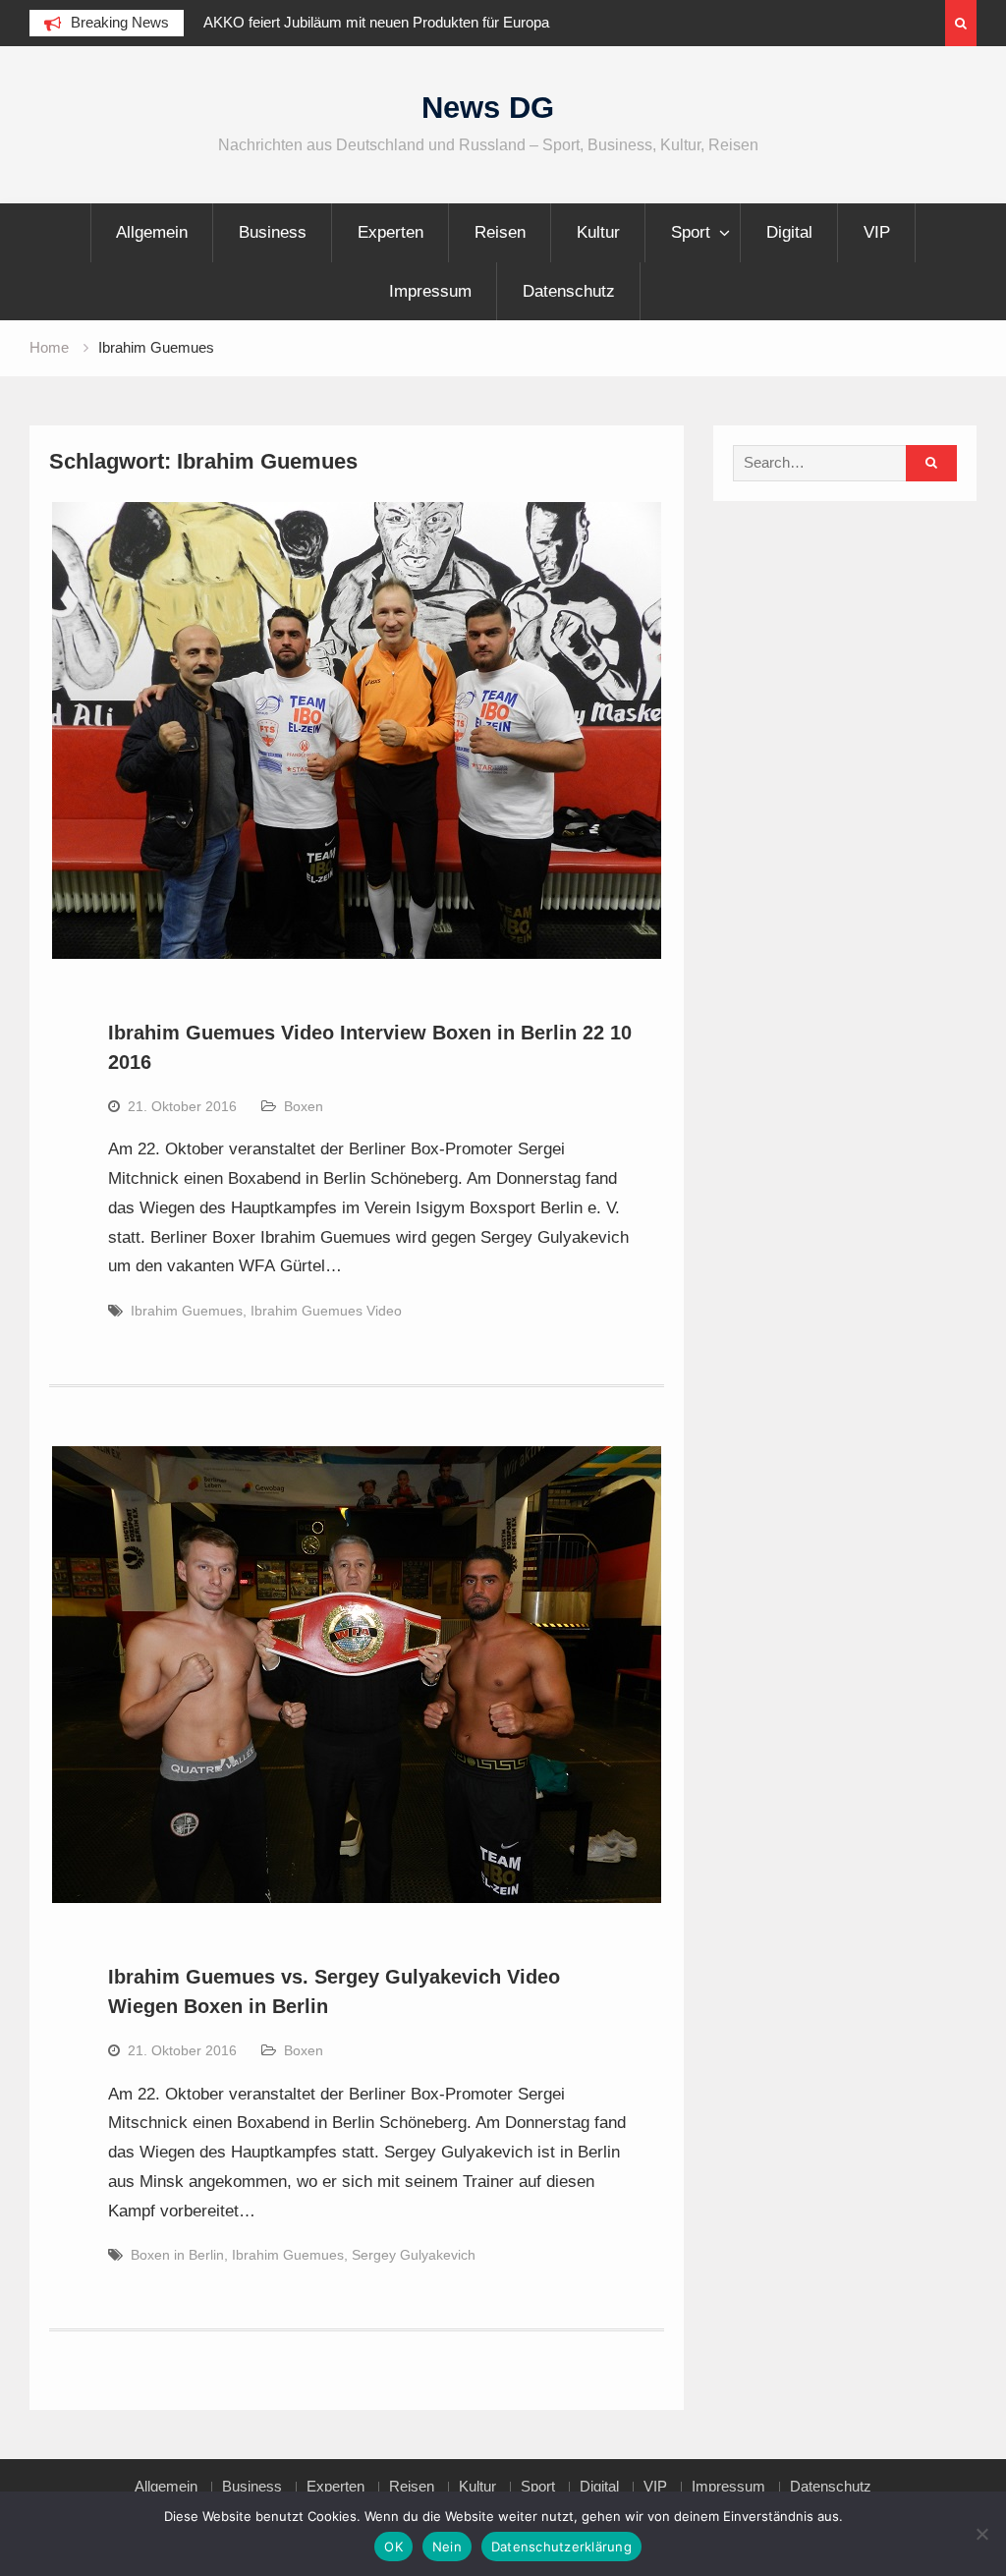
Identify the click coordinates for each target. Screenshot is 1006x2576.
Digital (789, 232)
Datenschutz (569, 291)
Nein (447, 2547)
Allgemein (152, 232)
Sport (691, 232)
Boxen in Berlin (177, 2255)
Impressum (430, 291)
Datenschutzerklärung (561, 2547)
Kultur (598, 232)
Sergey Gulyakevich (414, 2255)
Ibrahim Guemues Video (326, 1311)
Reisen (500, 232)
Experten (391, 232)
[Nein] (981, 2534)
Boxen (304, 1106)
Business (273, 232)
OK (393, 2547)
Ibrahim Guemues (187, 1311)
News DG (488, 108)
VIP (877, 232)
